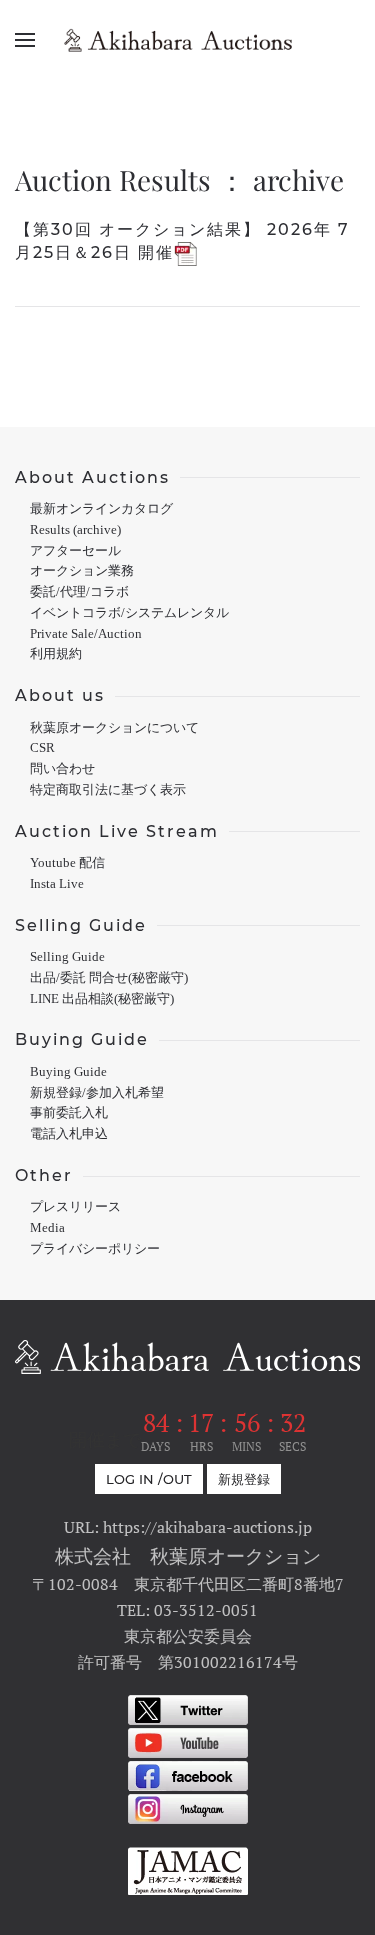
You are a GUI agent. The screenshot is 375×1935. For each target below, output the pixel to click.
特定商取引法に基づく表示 (108, 790)
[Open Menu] (25, 40)
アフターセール (75, 551)
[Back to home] (188, 40)
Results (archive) (75, 530)
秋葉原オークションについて (114, 728)
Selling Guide (67, 957)
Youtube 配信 (67, 863)
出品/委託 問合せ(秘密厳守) (109, 978)
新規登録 (244, 1479)
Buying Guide (68, 1072)
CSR (42, 748)
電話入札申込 (69, 1134)
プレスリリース (75, 1207)
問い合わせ (62, 769)
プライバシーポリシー (95, 1249)
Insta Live (57, 884)
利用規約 (56, 654)
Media (47, 1228)
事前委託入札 (69, 1113)
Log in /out (149, 1479)
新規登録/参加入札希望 (97, 1093)
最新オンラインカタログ (101, 509)
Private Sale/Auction (86, 634)
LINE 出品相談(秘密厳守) (102, 999)
